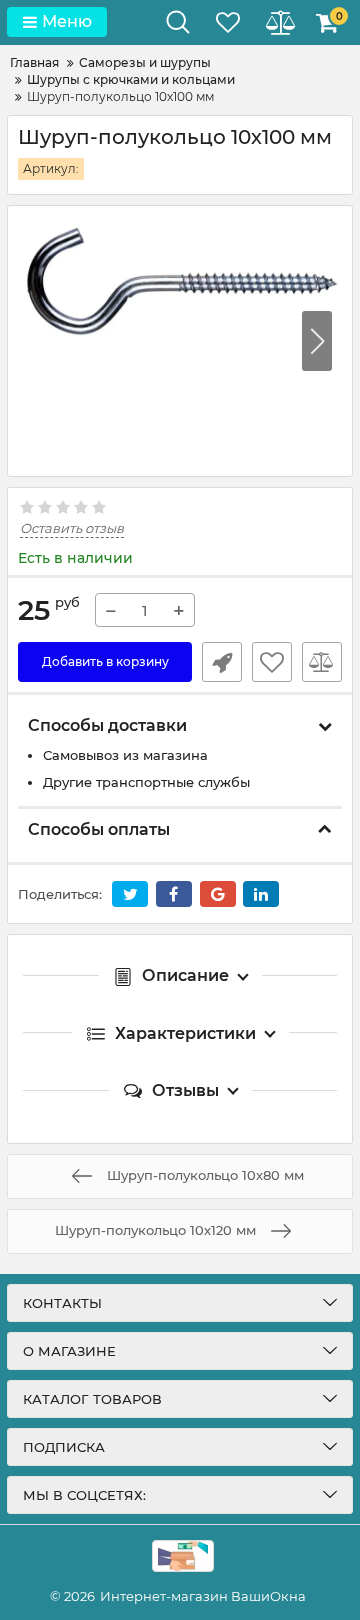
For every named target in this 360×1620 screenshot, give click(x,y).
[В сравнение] (322, 662)
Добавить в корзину (105, 661)
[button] (317, 341)
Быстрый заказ (222, 662)
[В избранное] (272, 662)
